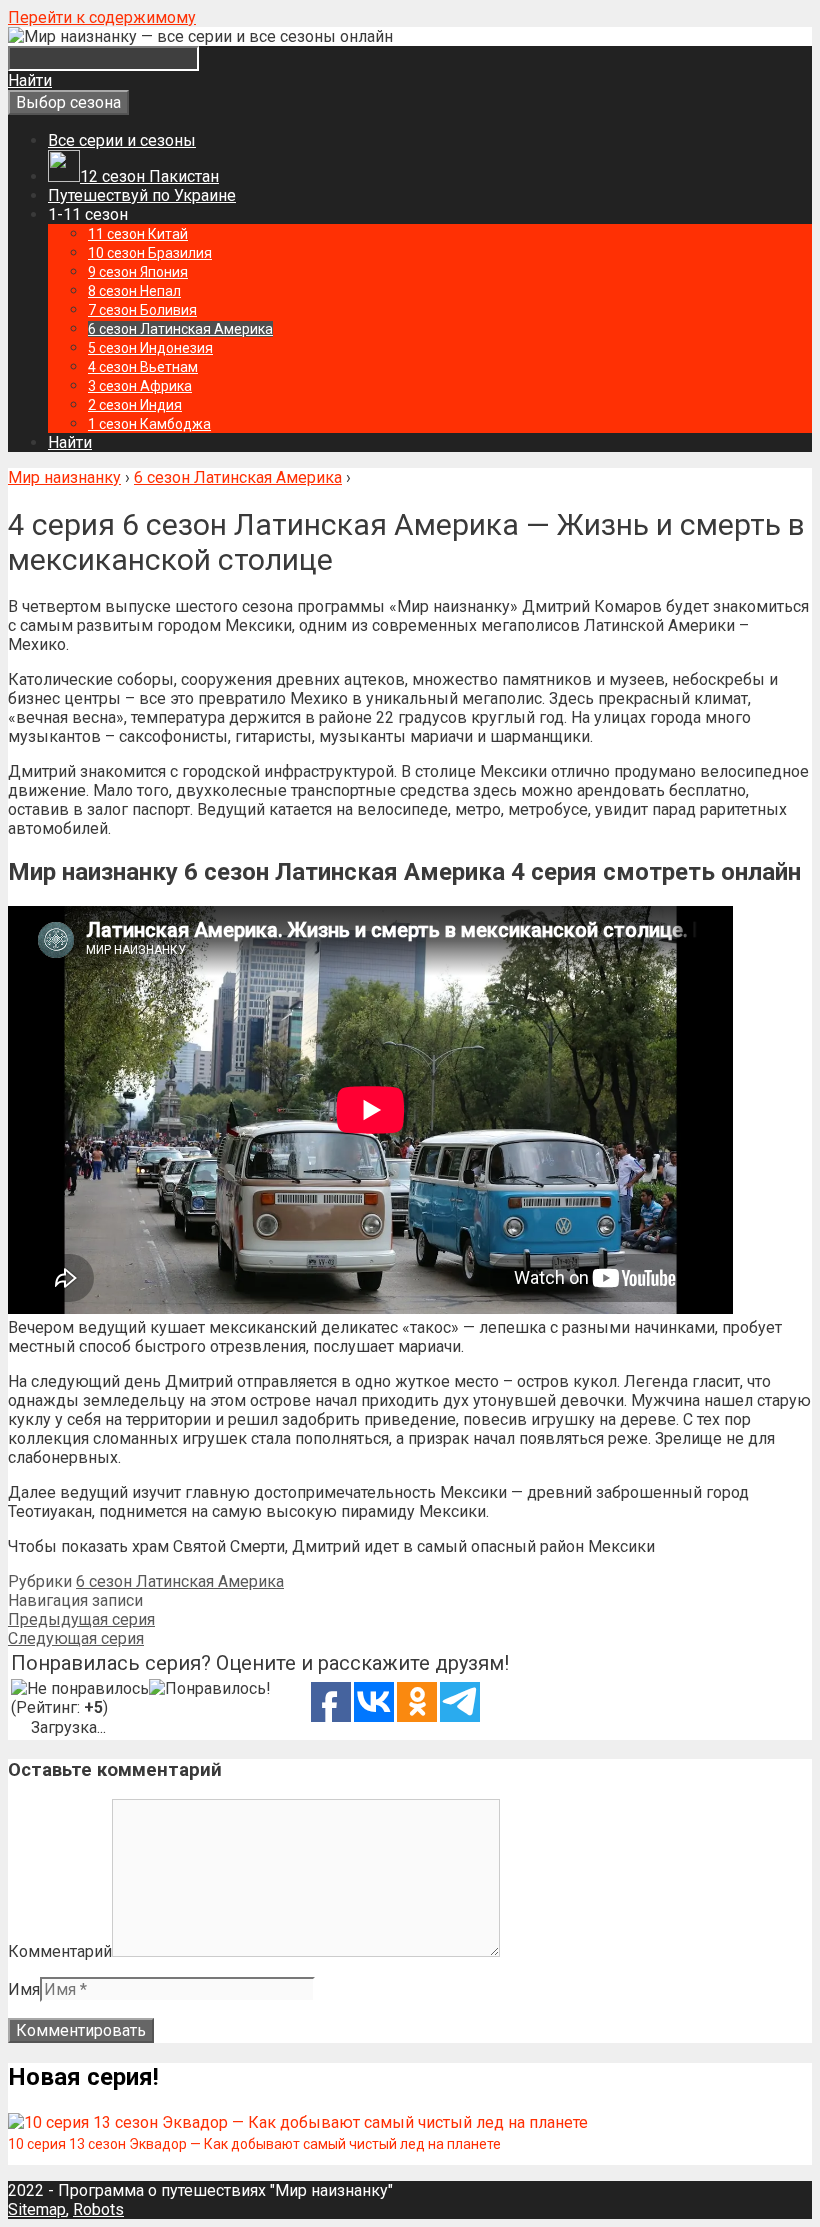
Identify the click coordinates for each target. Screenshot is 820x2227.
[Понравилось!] (210, 1688)
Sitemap (37, 2209)
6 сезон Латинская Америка (180, 1581)
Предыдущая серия (81, 1619)
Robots (98, 2209)
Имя (24, 1989)
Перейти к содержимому (102, 17)
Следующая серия (76, 1638)
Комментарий (60, 1951)
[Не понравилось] (80, 1688)
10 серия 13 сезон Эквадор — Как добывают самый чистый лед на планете (254, 2144)
